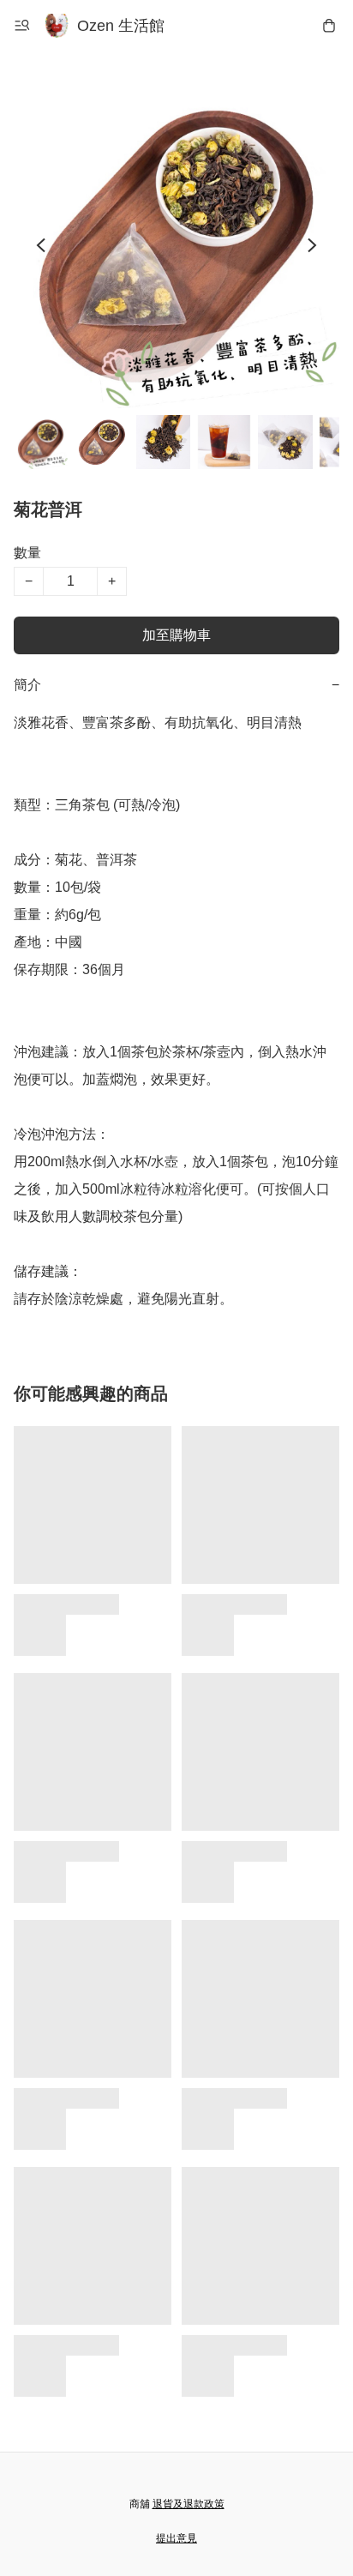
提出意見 (176, 2538)
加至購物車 (176, 635)
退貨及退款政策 (188, 2504)
